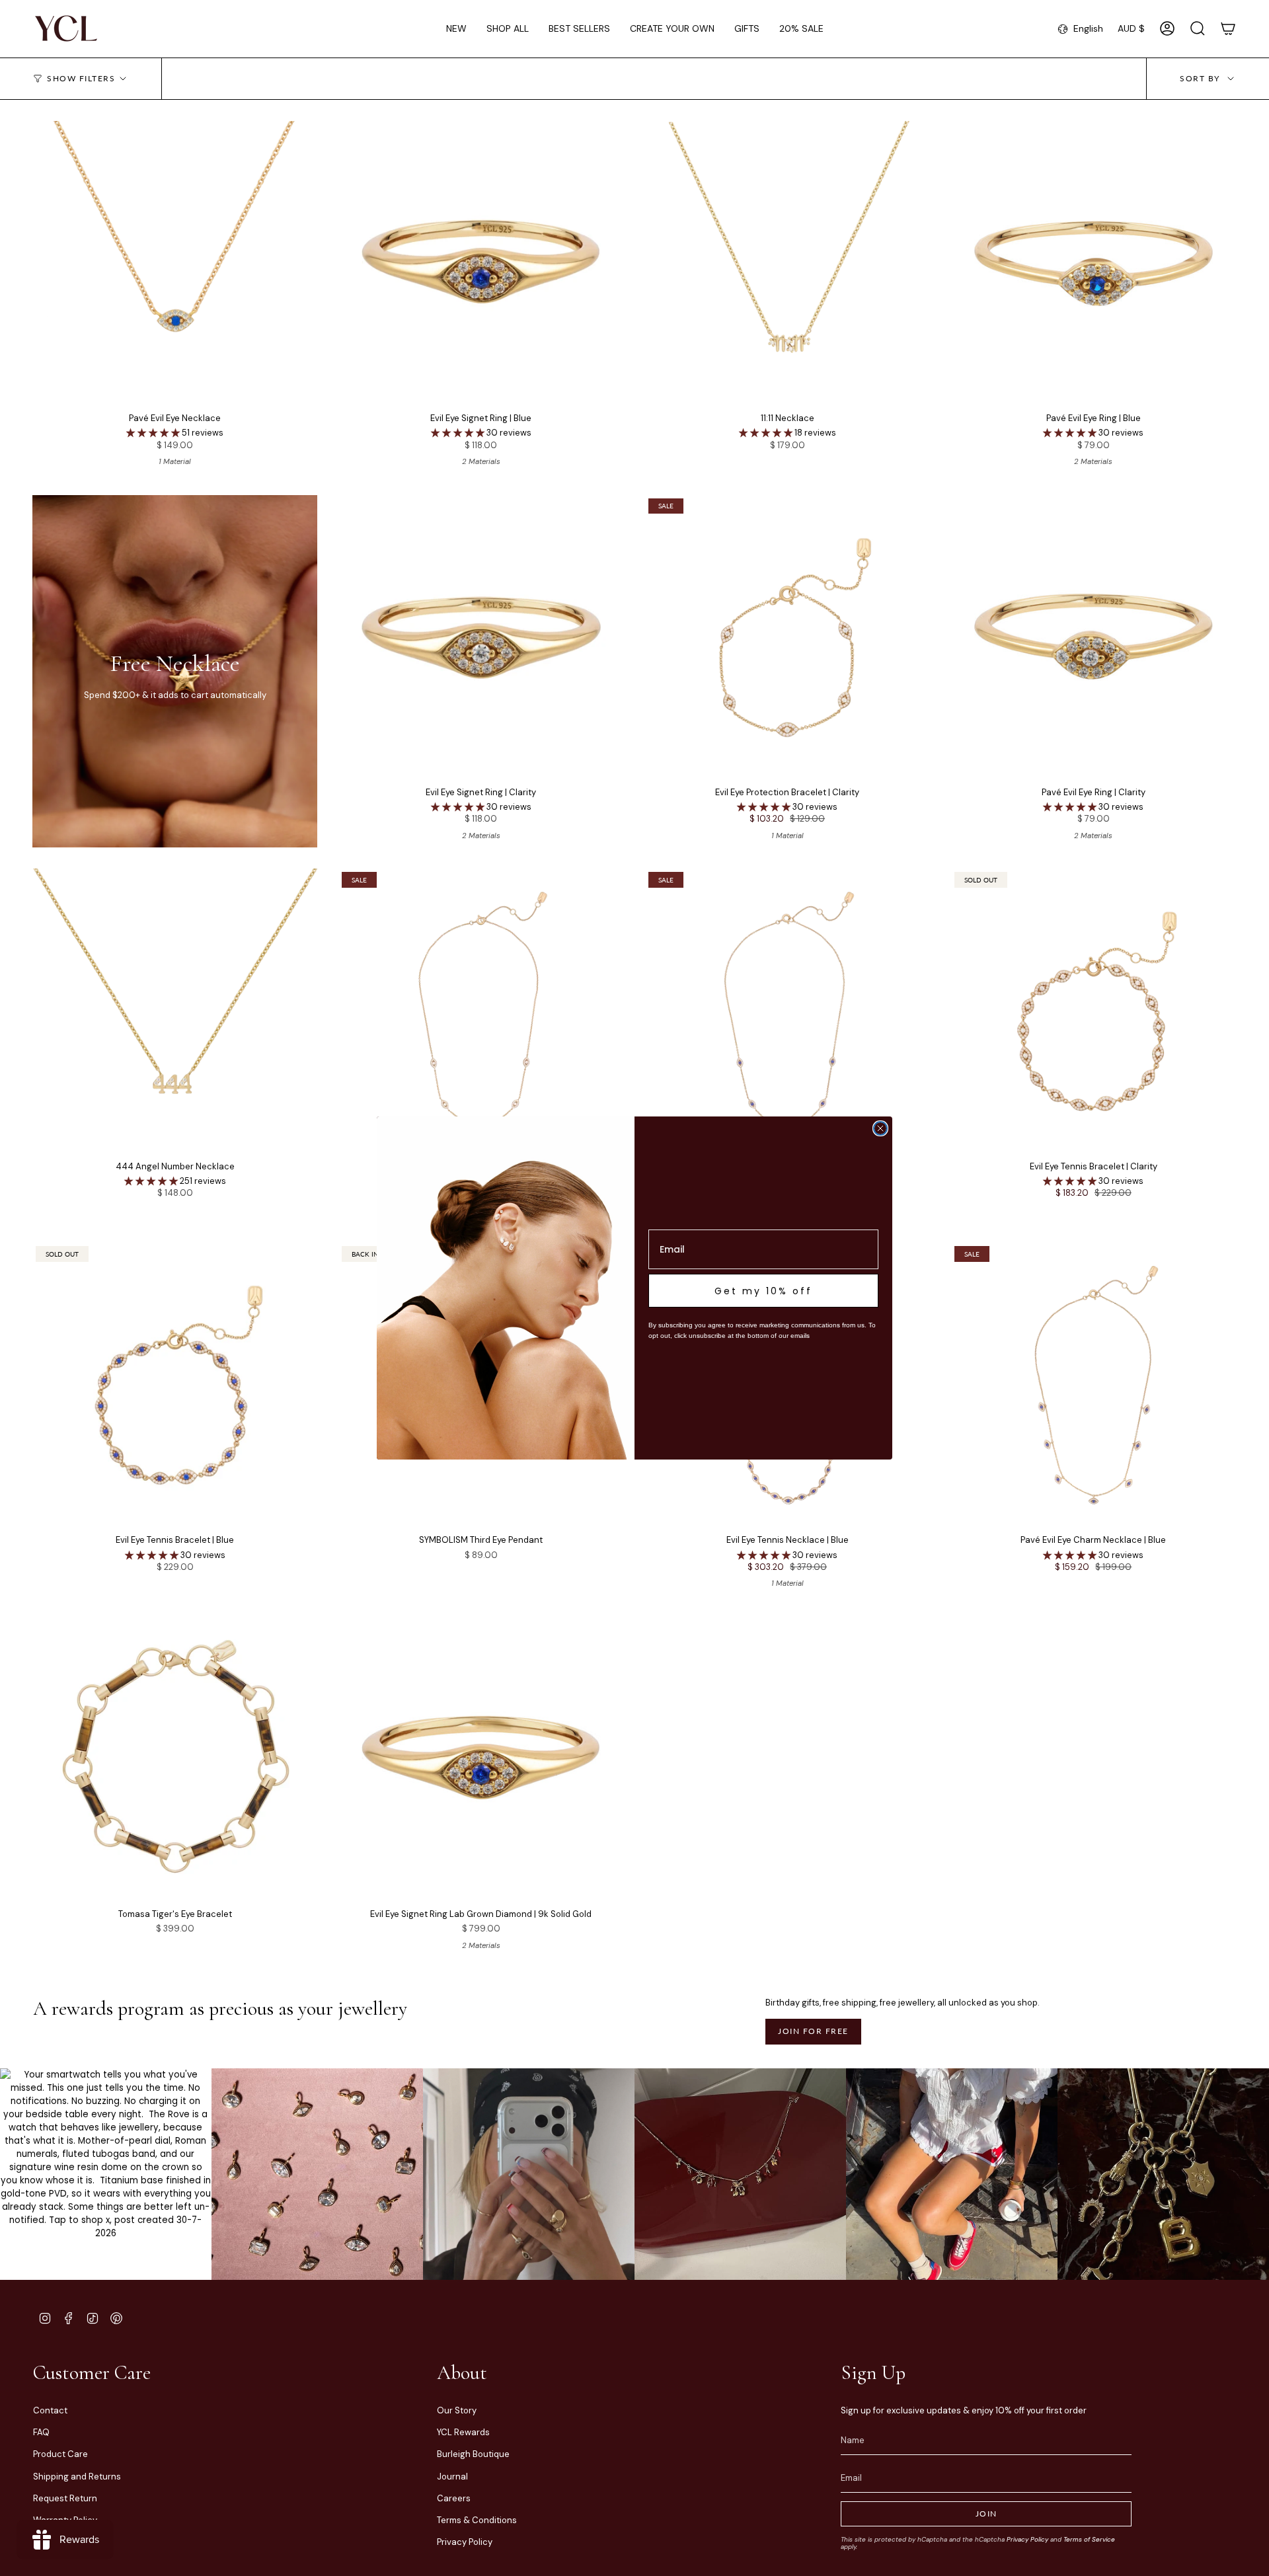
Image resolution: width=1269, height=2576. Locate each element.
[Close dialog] (880, 1128)
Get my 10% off (763, 1291)
